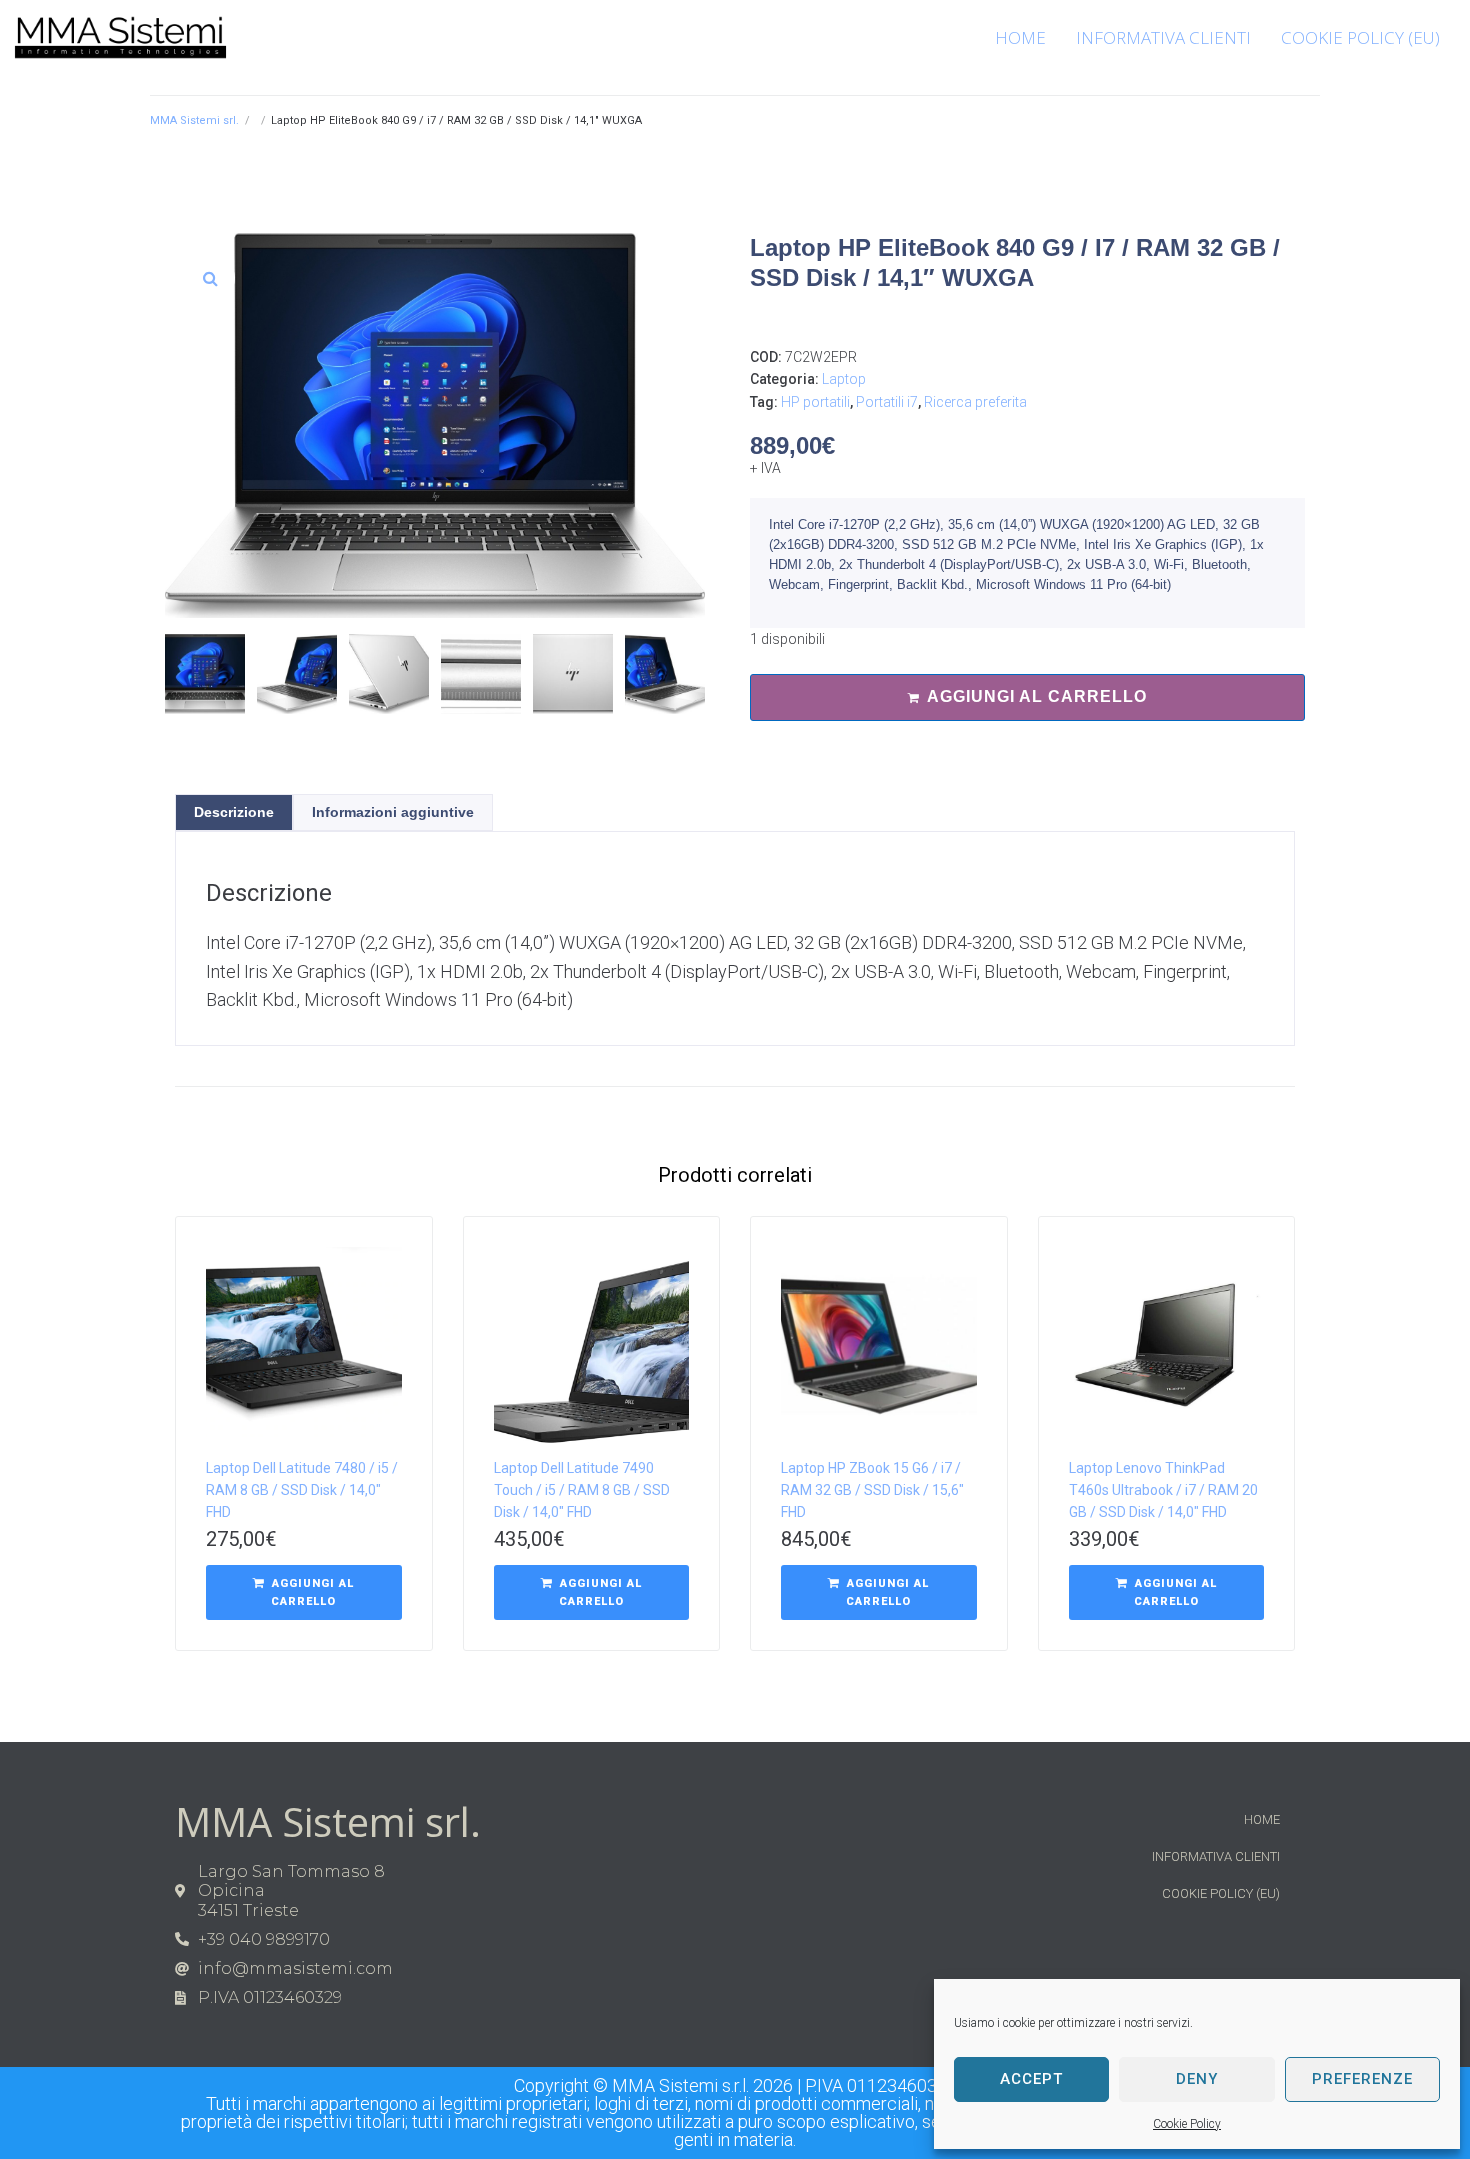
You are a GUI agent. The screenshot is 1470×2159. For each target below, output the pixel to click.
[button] (210, 278)
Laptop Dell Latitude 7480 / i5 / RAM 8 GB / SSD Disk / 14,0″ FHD (302, 1490)
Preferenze (1362, 2079)
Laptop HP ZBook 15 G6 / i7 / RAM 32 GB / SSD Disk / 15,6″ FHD (872, 1490)
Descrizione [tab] (234, 812)
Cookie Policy (1187, 2124)
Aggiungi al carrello (1037, 696)
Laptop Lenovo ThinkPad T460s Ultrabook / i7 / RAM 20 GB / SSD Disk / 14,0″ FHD (1163, 1490)
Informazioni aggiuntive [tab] (393, 812)
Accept (1031, 2079)
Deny (1197, 2079)
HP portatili (815, 402)
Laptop (844, 379)
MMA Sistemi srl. (194, 120)
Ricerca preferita (975, 402)
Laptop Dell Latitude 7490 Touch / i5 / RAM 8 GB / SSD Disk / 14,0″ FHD (582, 1490)
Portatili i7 (887, 402)
